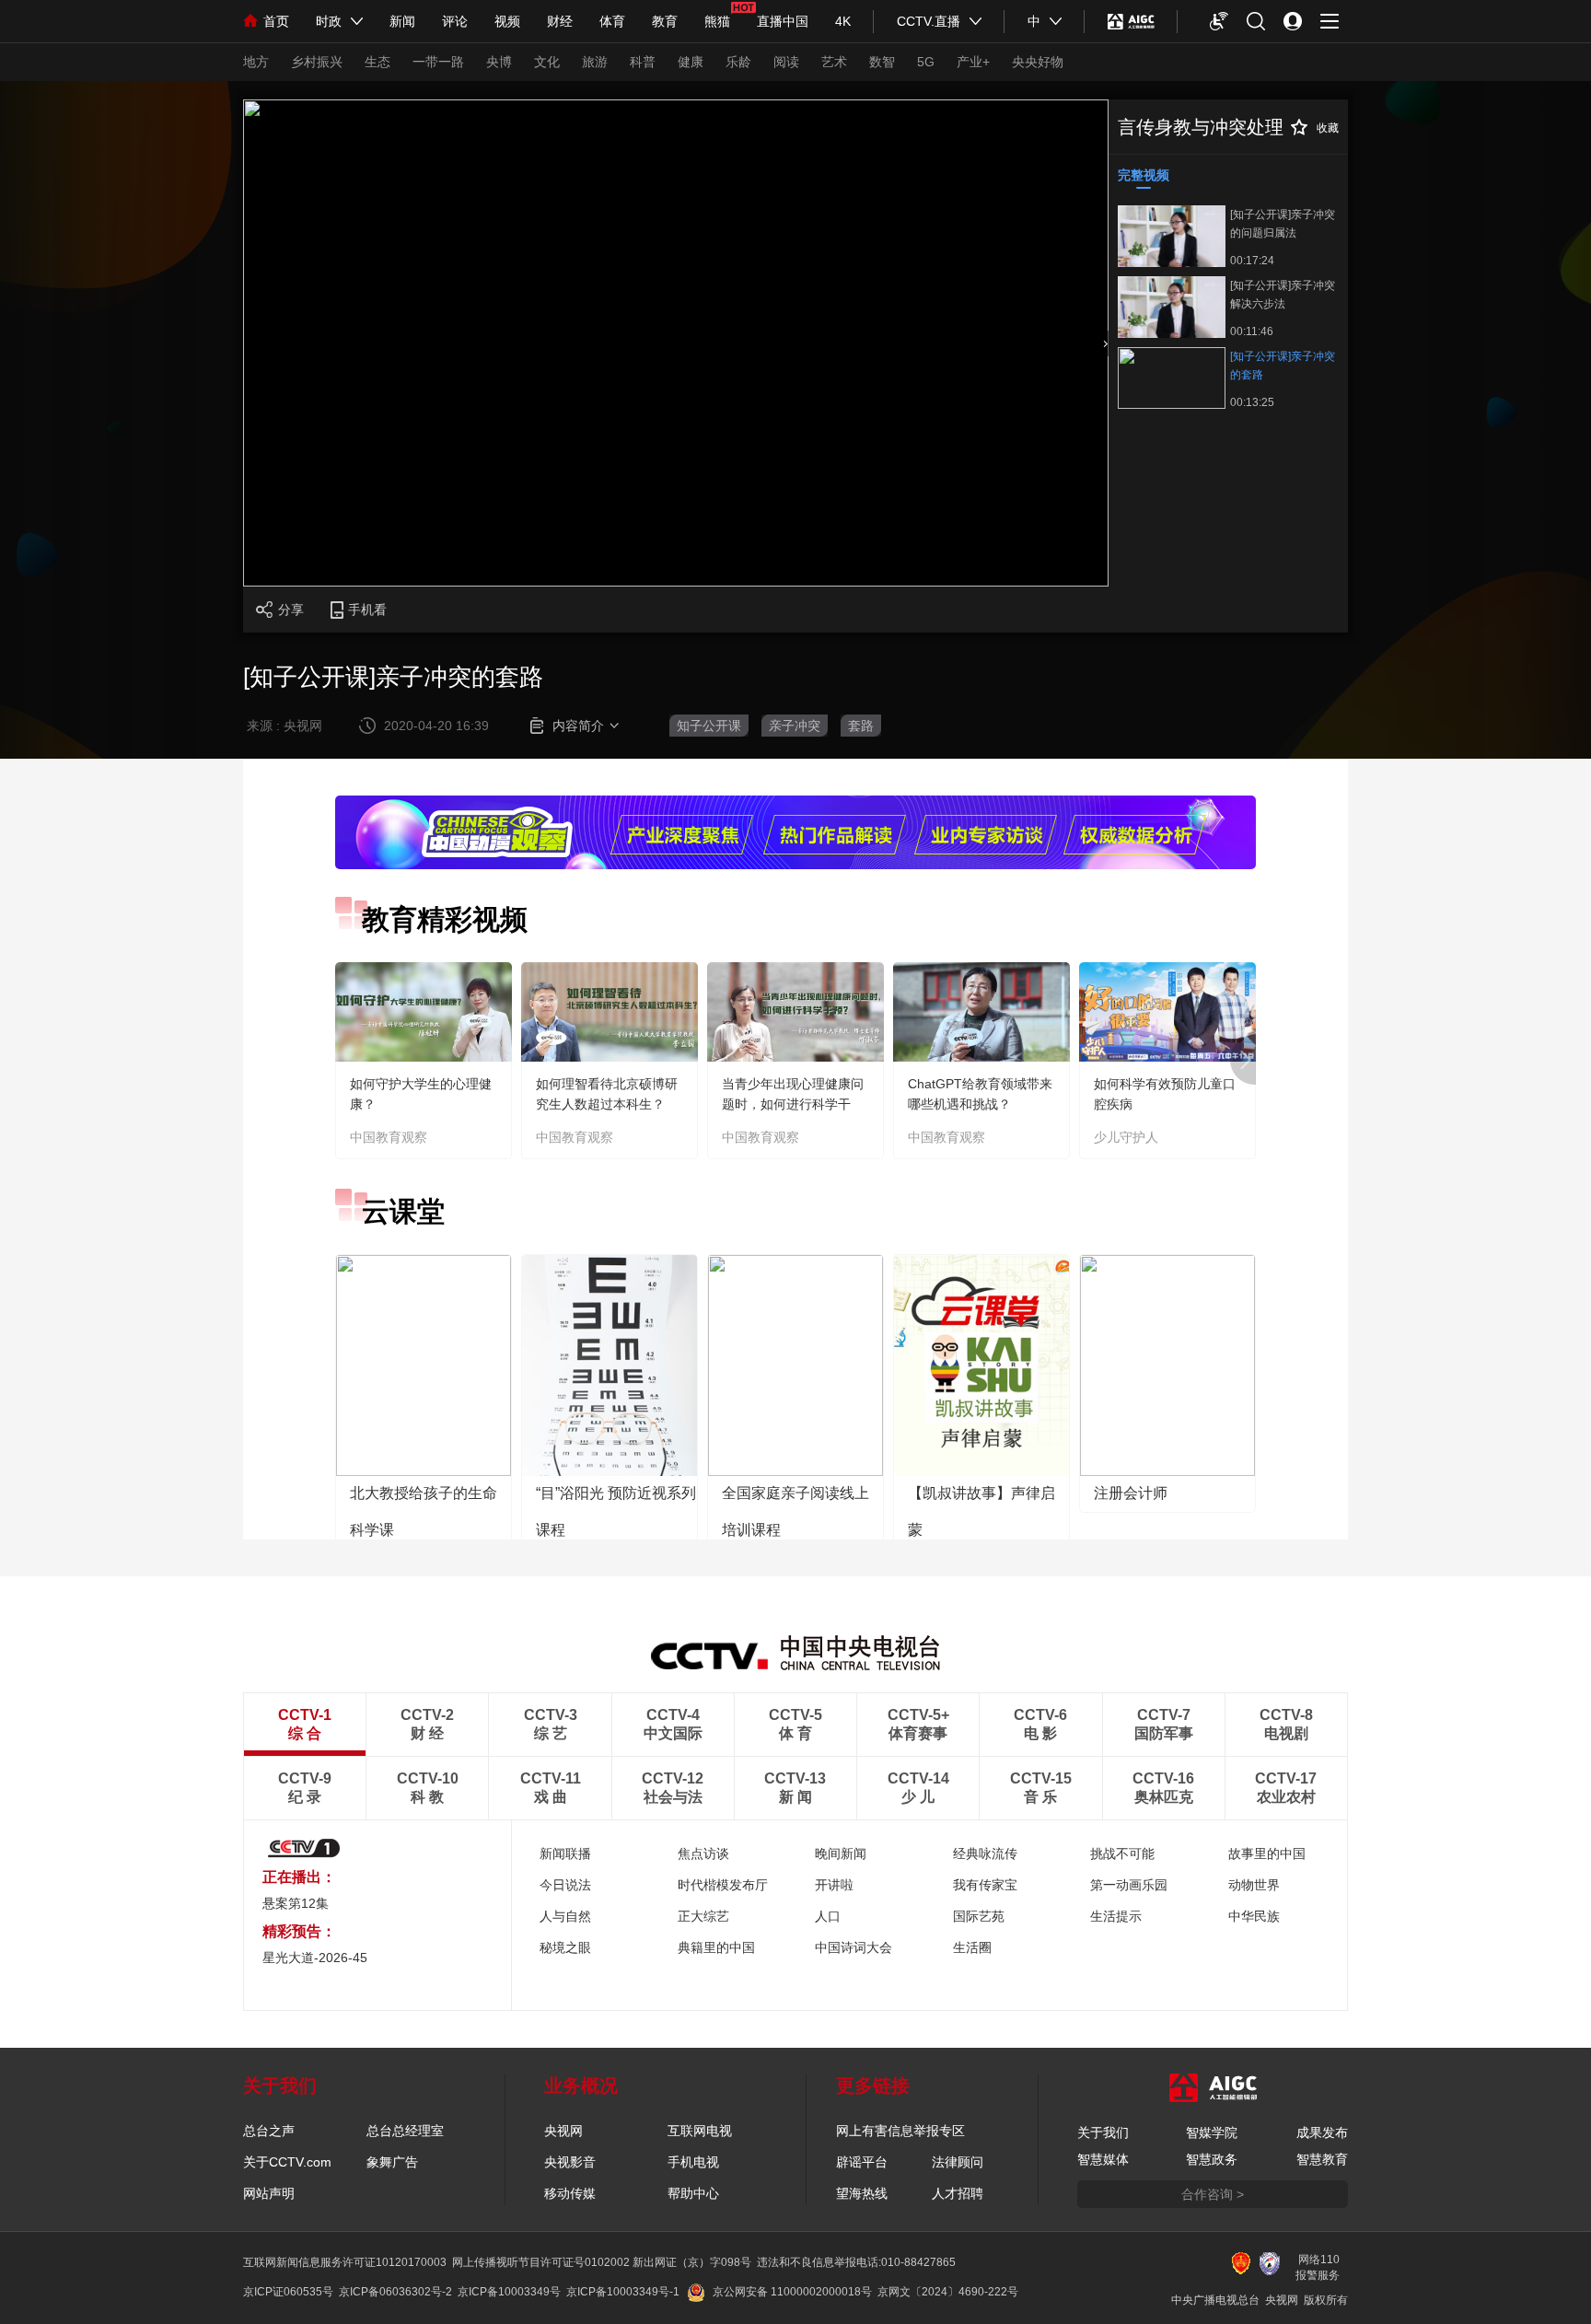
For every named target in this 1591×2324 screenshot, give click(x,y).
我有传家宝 (985, 1885)
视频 (507, 21)
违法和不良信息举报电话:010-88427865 (856, 2262)
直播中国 (783, 21)
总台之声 (269, 2131)
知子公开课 (709, 726)
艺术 (834, 62)
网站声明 (269, 2193)
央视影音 (570, 2162)
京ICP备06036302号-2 (395, 2292)
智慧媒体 (1103, 2159)
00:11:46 (1252, 331)
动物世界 (1254, 1885)
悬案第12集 (296, 1903)
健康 (691, 62)
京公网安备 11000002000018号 (792, 2292)
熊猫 (717, 21)
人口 (828, 1916)
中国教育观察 (389, 1137)
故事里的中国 (1267, 1853)
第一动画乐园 (1129, 1885)
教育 (665, 21)
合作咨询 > (1213, 2194)
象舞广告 (392, 2162)
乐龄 (738, 62)
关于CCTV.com (287, 2162)
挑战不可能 (1122, 1853)
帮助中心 (693, 2193)
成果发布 (1322, 2132)
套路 (861, 726)
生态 (377, 62)
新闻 (402, 21)
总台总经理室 (405, 2131)
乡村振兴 (317, 62)
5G (926, 62)
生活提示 (1116, 1916)
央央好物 (1038, 62)
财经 (560, 21)
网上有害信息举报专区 (900, 2131)
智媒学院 (1212, 2132)
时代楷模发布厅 (723, 1885)
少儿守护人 (1126, 1137)
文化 (547, 62)
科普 (643, 62)
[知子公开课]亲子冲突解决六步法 (1283, 295)
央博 (499, 62)
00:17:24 (1252, 261)
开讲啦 (834, 1885)
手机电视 (693, 2162)
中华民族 (1254, 1916)
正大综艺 (703, 1916)
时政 (329, 21)
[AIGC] (1131, 21)
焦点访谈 (703, 1853)
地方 (256, 62)
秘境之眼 (565, 1947)
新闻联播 (565, 1853)
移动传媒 (570, 2193)
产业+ (973, 62)
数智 (882, 62)
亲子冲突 (795, 726)
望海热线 (862, 2193)
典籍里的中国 (716, 1947)
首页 (276, 21)
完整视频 (1144, 175)
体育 (612, 21)
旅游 (595, 62)
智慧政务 (1212, 2159)
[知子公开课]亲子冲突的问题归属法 (1283, 224)
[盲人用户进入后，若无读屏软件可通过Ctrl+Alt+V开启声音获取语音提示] (1219, 21)
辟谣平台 (862, 2162)
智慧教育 (1322, 2159)
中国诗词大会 (854, 1947)
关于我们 (1103, 2132)
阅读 (786, 62)
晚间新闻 (841, 1853)
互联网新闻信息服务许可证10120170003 (345, 2262)
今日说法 (565, 1885)
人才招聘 (958, 2193)
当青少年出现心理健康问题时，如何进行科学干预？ (793, 1104)
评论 (455, 21)
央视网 (563, 2131)
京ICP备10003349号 (509, 2292)
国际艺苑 (979, 1916)
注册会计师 (1131, 1493)
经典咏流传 (985, 1853)
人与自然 (565, 1916)
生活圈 (972, 1947)
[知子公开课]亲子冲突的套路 (1283, 366)
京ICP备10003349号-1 (623, 2292)
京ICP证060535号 (288, 2292)
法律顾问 (958, 2162)
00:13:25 (1252, 402)
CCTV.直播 (929, 21)
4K (843, 21)
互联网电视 (700, 2131)
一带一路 (438, 62)
